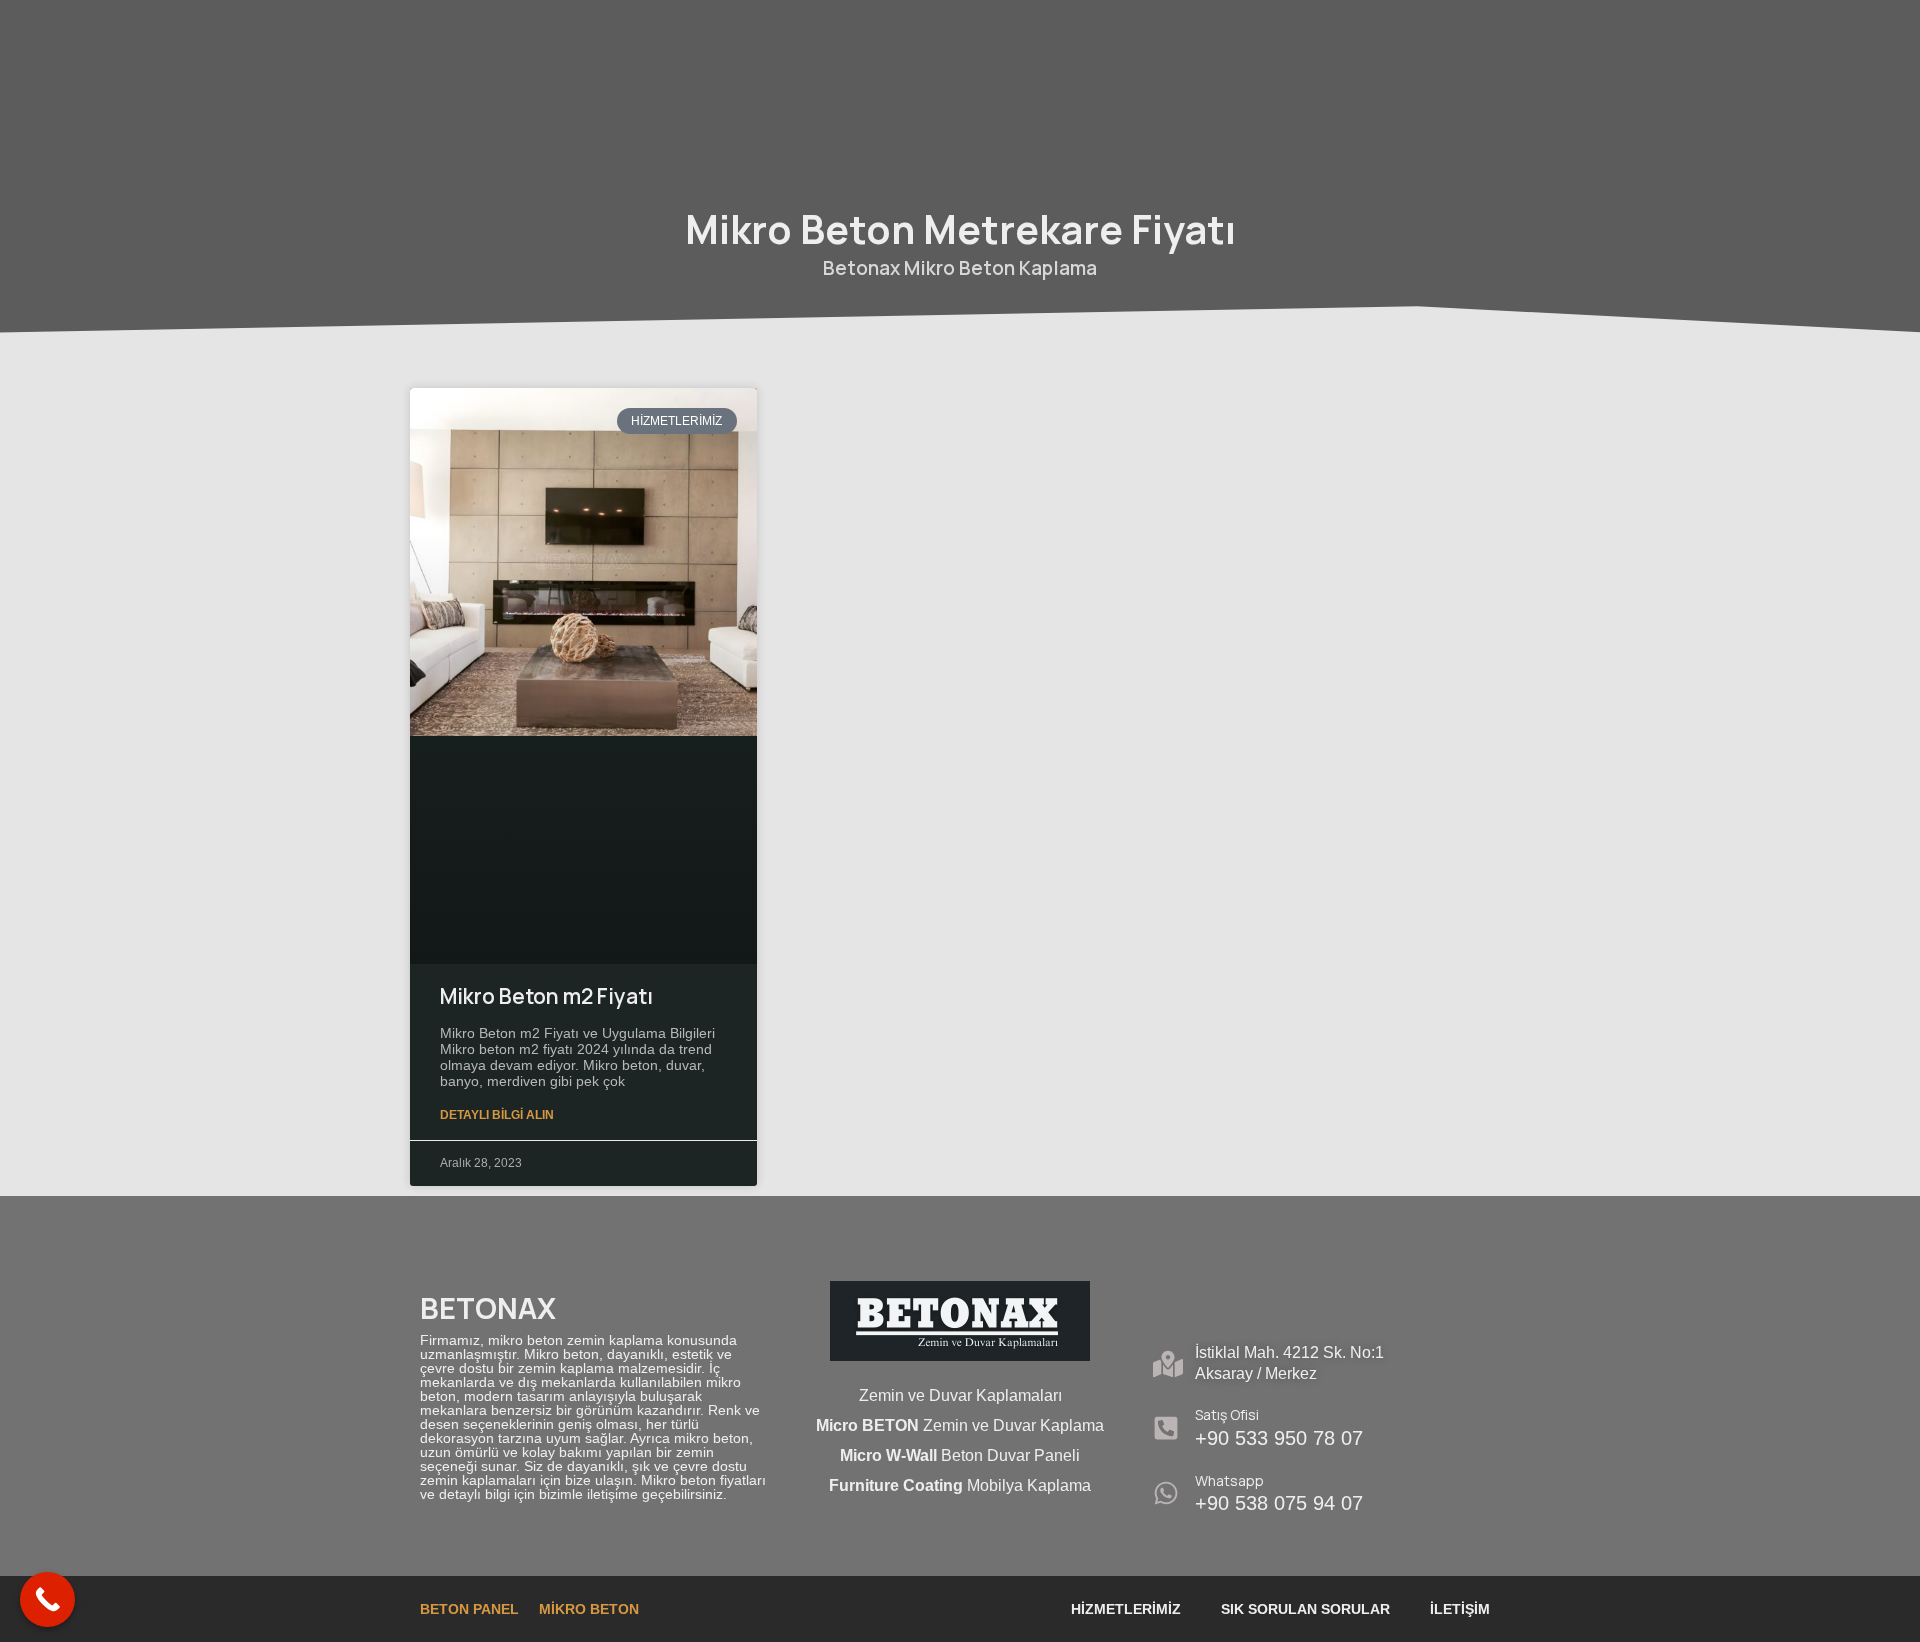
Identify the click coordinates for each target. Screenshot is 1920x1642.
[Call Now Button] (47, 1599)
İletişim (1460, 1609)
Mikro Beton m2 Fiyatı (546, 996)
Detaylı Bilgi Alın (497, 1115)
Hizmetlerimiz (1126, 1609)
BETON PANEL (469, 1609)
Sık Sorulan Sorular (1305, 1609)
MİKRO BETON (589, 1609)
